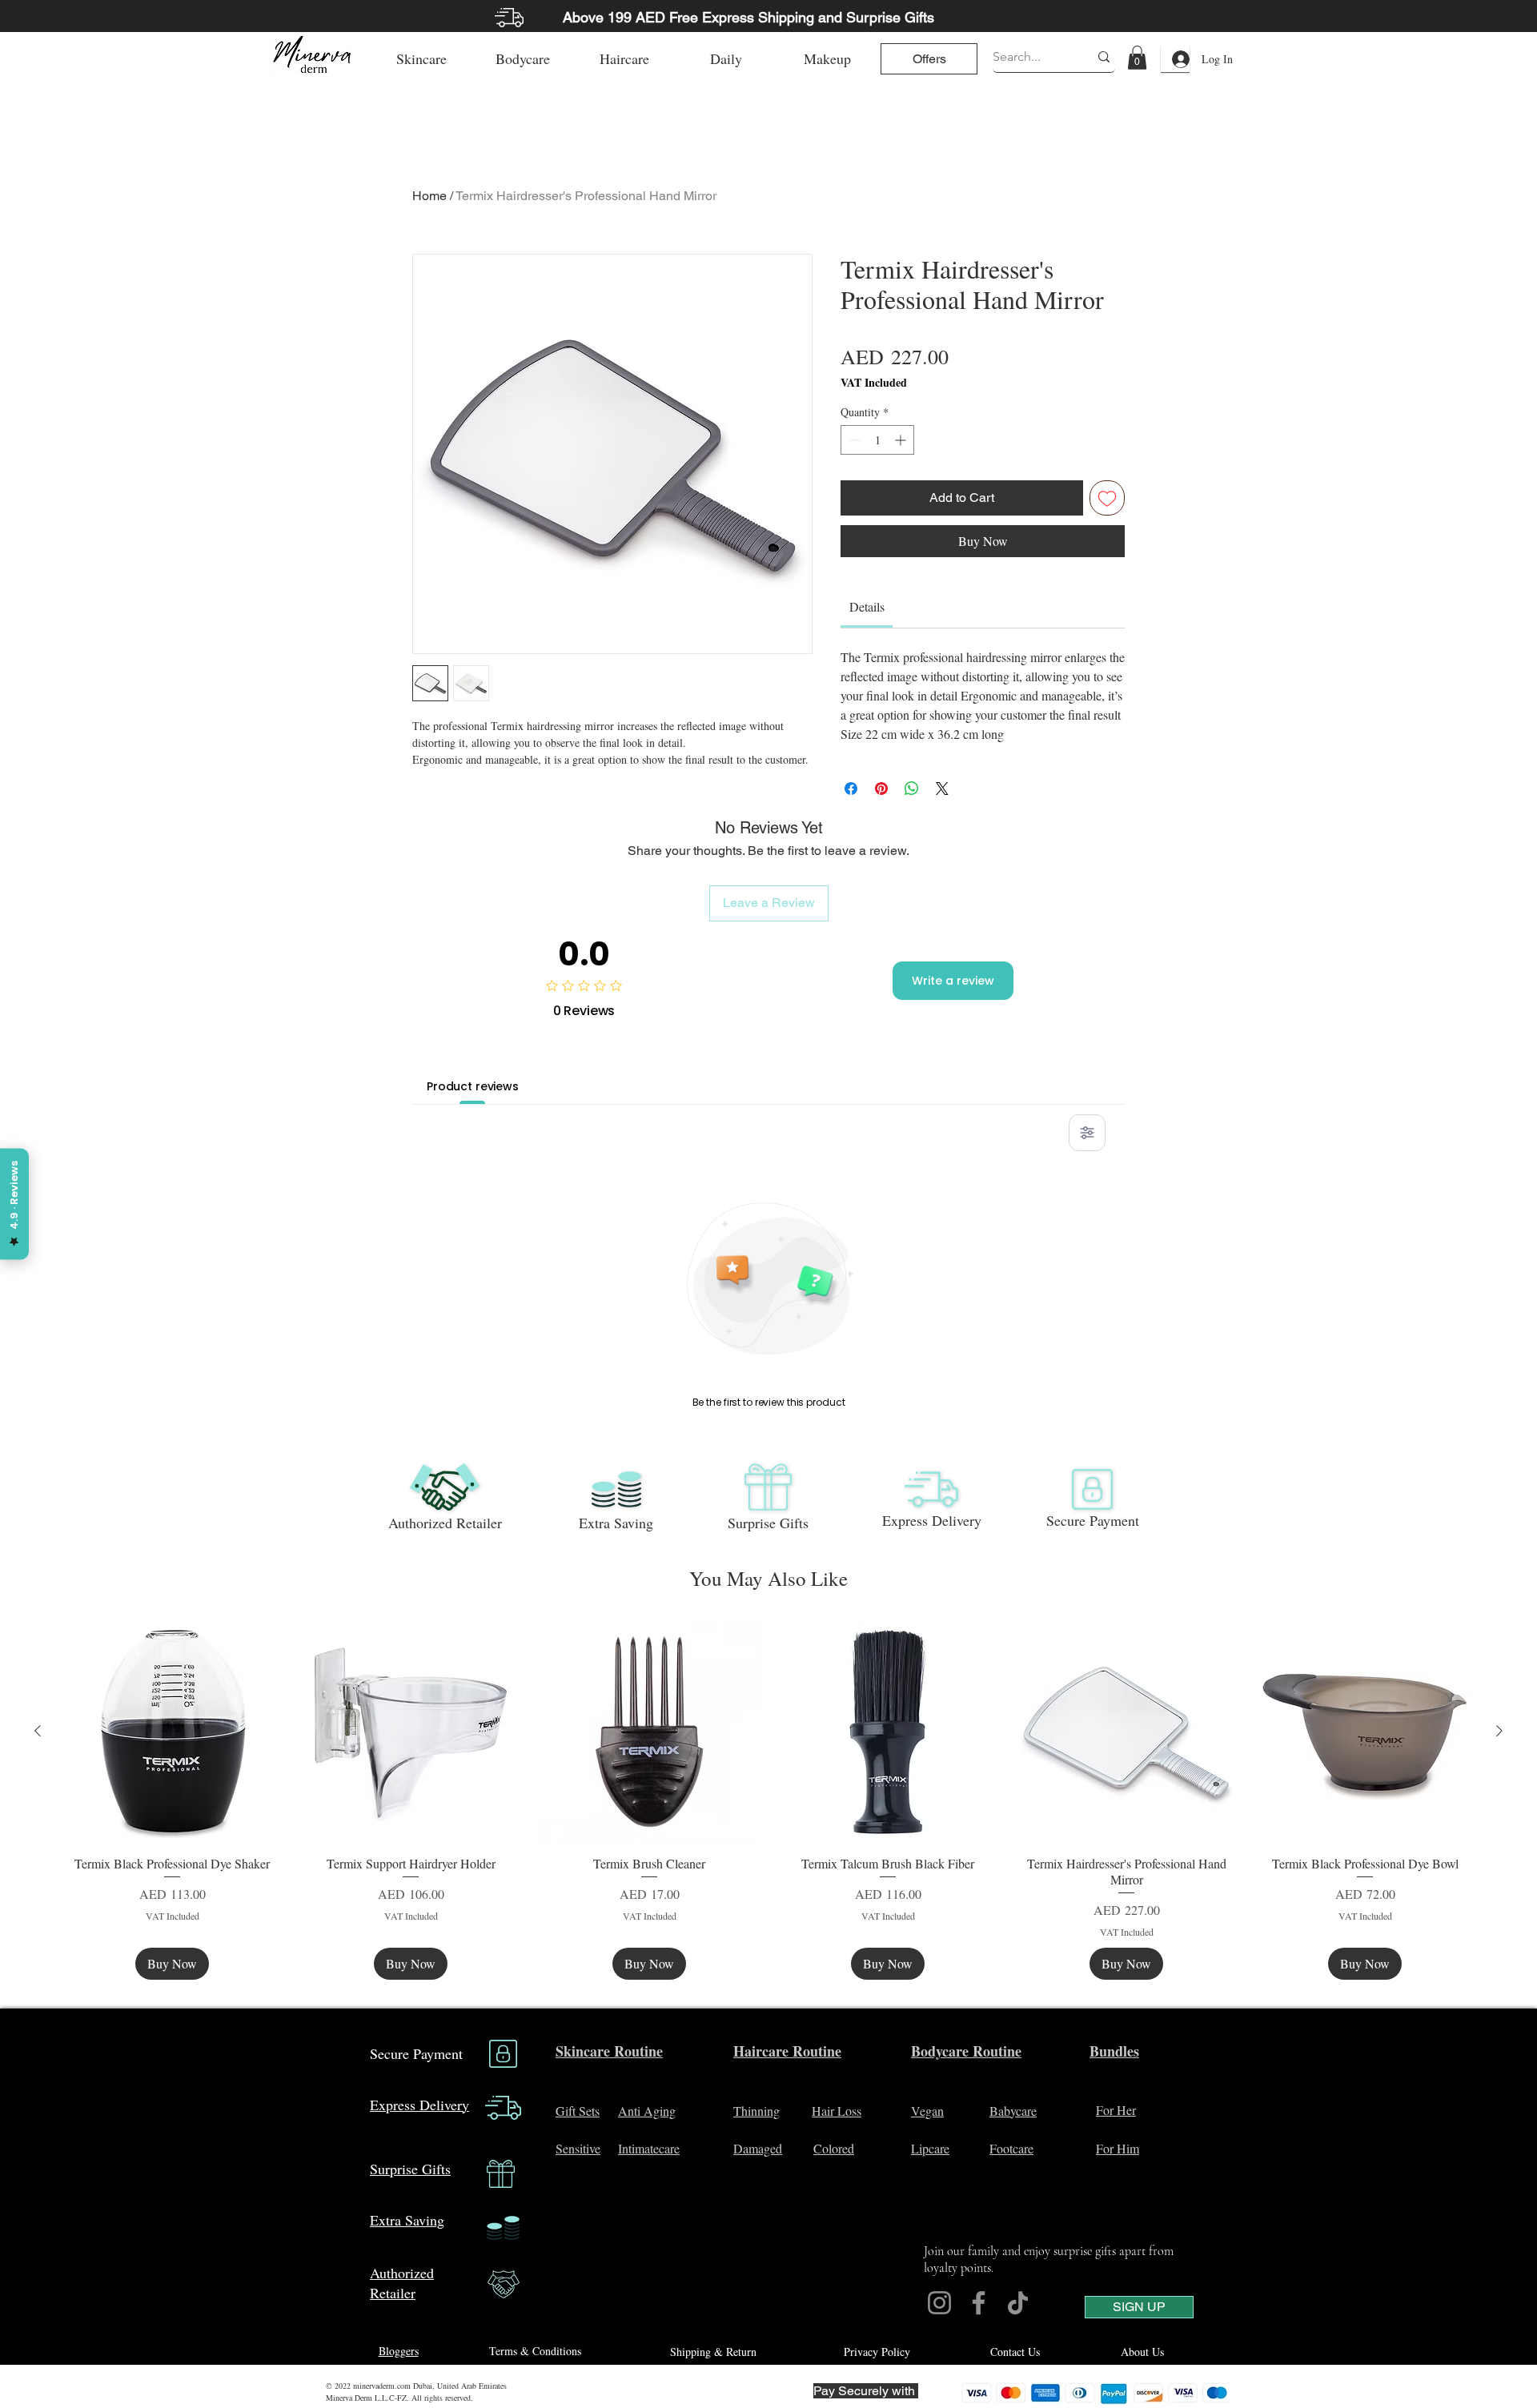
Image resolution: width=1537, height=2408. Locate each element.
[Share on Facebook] (851, 789)
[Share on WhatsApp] (912, 789)
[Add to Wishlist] (1107, 498)
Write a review (953, 981)
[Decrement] (853, 440)
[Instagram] (939, 2303)
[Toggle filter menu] (1087, 1133)
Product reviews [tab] (473, 1086)
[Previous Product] (38, 1731)
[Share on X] (942, 789)
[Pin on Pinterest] (881, 789)
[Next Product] (1499, 1731)
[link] (1137, 58)
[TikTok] (1018, 2303)
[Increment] (902, 440)
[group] (768, 1800)
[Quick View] (172, 1732)
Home (429, 196)
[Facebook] (979, 2303)
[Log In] (1175, 59)
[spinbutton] (877, 440)
